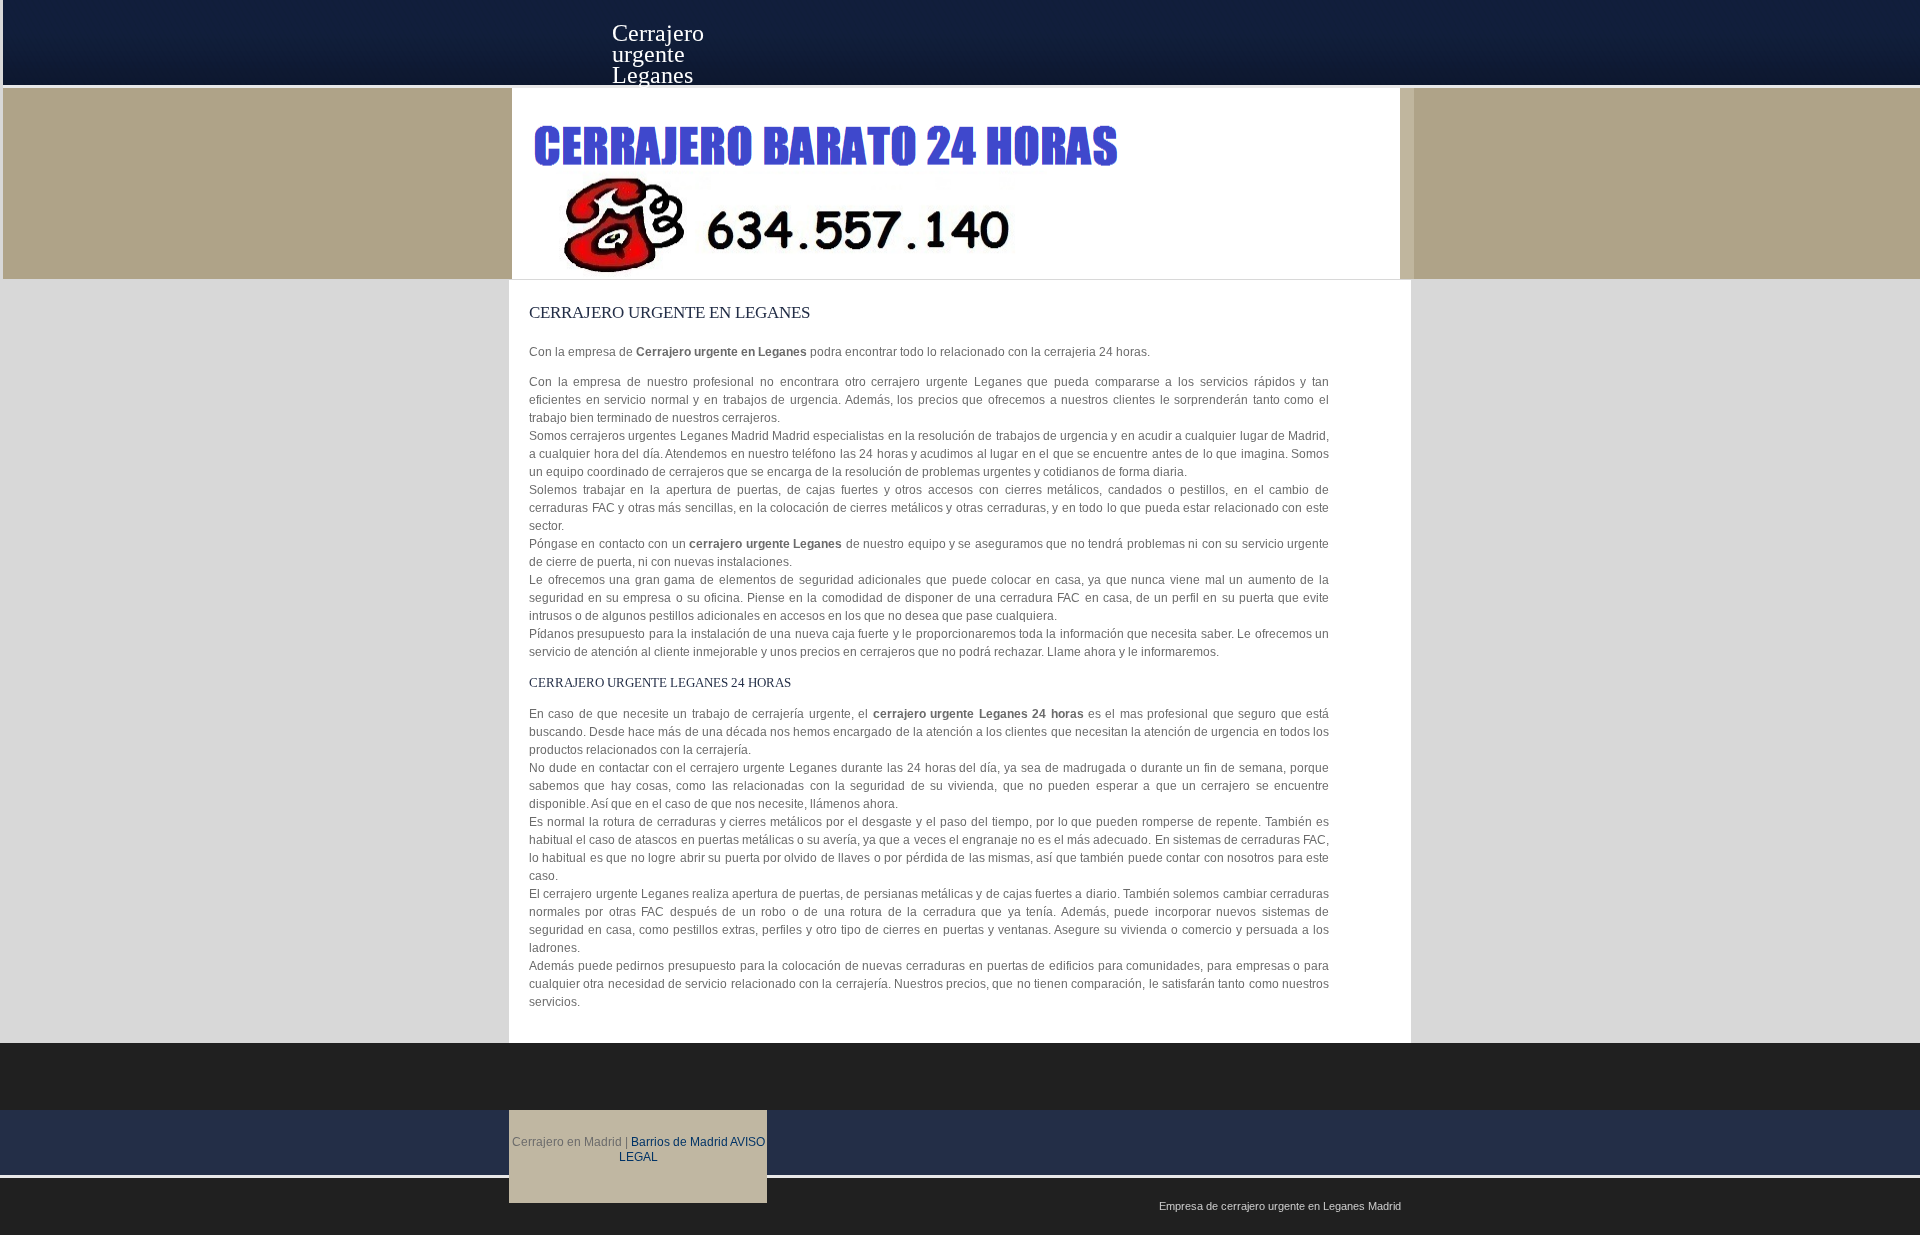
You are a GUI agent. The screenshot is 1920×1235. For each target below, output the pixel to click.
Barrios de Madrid (679, 1142)
